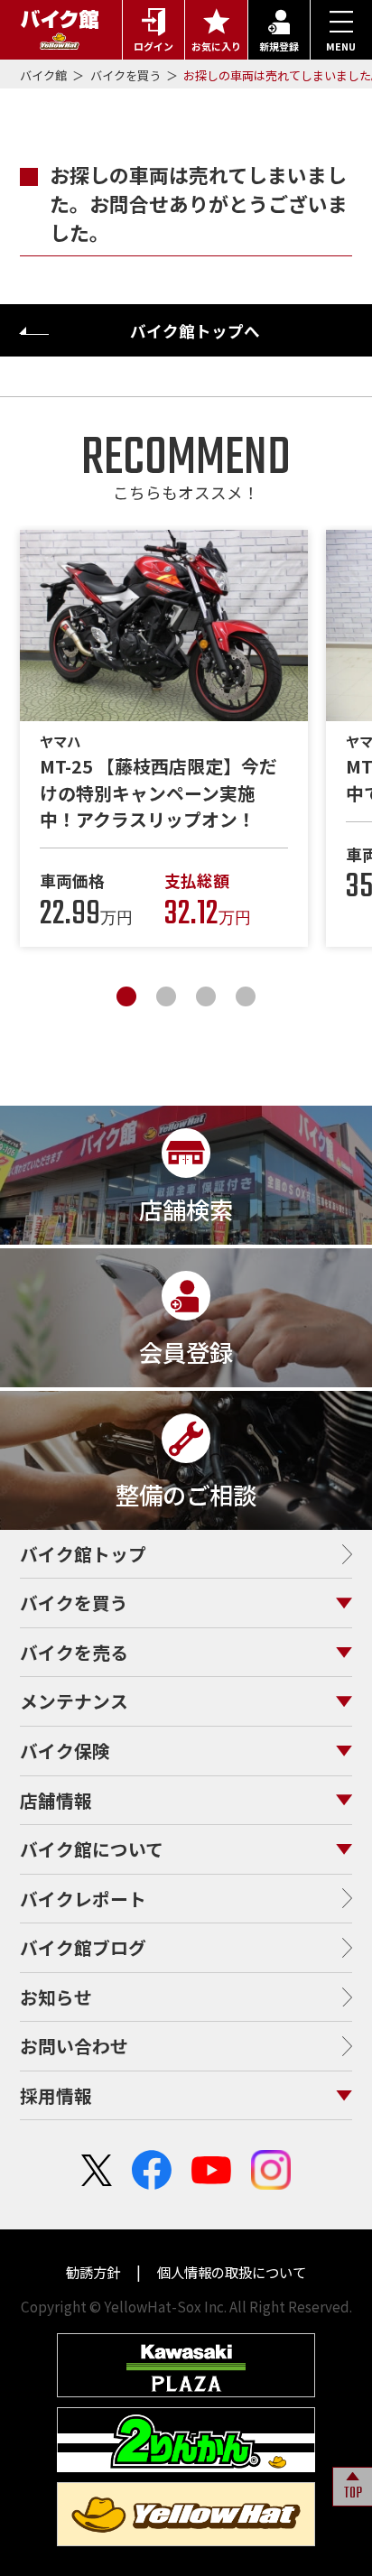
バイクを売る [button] (74, 1652)
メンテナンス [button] (74, 1701)
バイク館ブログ (83, 1947)
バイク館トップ (83, 1554)
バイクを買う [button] (74, 1603)
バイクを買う (127, 75)
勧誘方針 (94, 2272)
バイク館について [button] (92, 1849)
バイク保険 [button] (65, 1751)
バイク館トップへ (195, 331)
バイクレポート (83, 1899)
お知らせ (56, 1997)
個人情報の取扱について (230, 2272)
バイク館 (45, 75)
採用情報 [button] (56, 2095)
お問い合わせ (74, 2046)
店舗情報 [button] (56, 1800)
